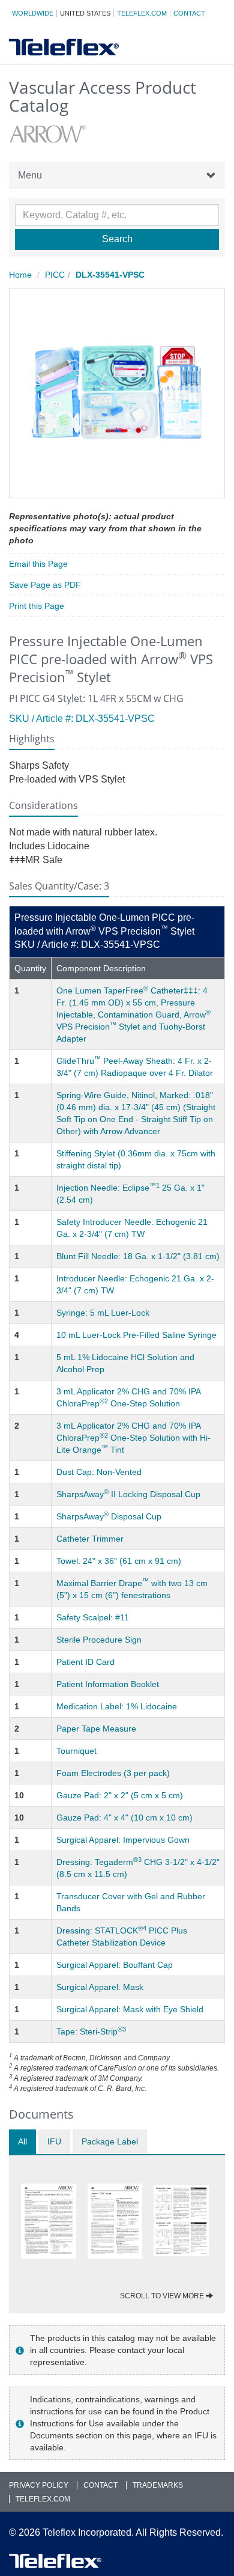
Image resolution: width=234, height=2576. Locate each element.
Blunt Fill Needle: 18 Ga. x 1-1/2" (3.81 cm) (138, 1256)
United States (85, 13)
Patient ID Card (85, 1662)
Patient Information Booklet (108, 1684)
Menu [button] (30, 175)
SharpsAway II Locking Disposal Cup (128, 1494)
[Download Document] (49, 2221)
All (22, 2141)
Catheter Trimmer (90, 1539)
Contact (189, 13)
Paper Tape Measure (96, 1729)
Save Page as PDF (45, 585)
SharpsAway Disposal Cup (109, 1516)
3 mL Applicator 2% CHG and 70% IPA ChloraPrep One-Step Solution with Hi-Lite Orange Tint (133, 1438)
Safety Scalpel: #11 (93, 1617)
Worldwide (33, 13)
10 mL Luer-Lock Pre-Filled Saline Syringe (136, 1335)
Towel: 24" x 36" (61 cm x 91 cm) (119, 1561)
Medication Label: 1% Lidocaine (117, 1706)
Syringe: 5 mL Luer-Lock (103, 1313)
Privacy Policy (39, 2485)
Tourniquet (76, 1751)
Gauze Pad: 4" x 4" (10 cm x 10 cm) (124, 1818)
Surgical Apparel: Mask (100, 1987)
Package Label (110, 2141)
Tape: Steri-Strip (91, 2031)
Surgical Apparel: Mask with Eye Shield (130, 2009)
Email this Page (38, 564)
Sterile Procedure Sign (99, 1640)
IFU (54, 2141)
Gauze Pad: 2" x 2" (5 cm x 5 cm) (120, 1795)
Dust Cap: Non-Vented (99, 1472)
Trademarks (158, 2485)
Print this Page (37, 606)
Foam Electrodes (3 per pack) (113, 1773)
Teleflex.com (142, 13)
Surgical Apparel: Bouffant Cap (115, 1965)
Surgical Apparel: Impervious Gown (123, 1840)
